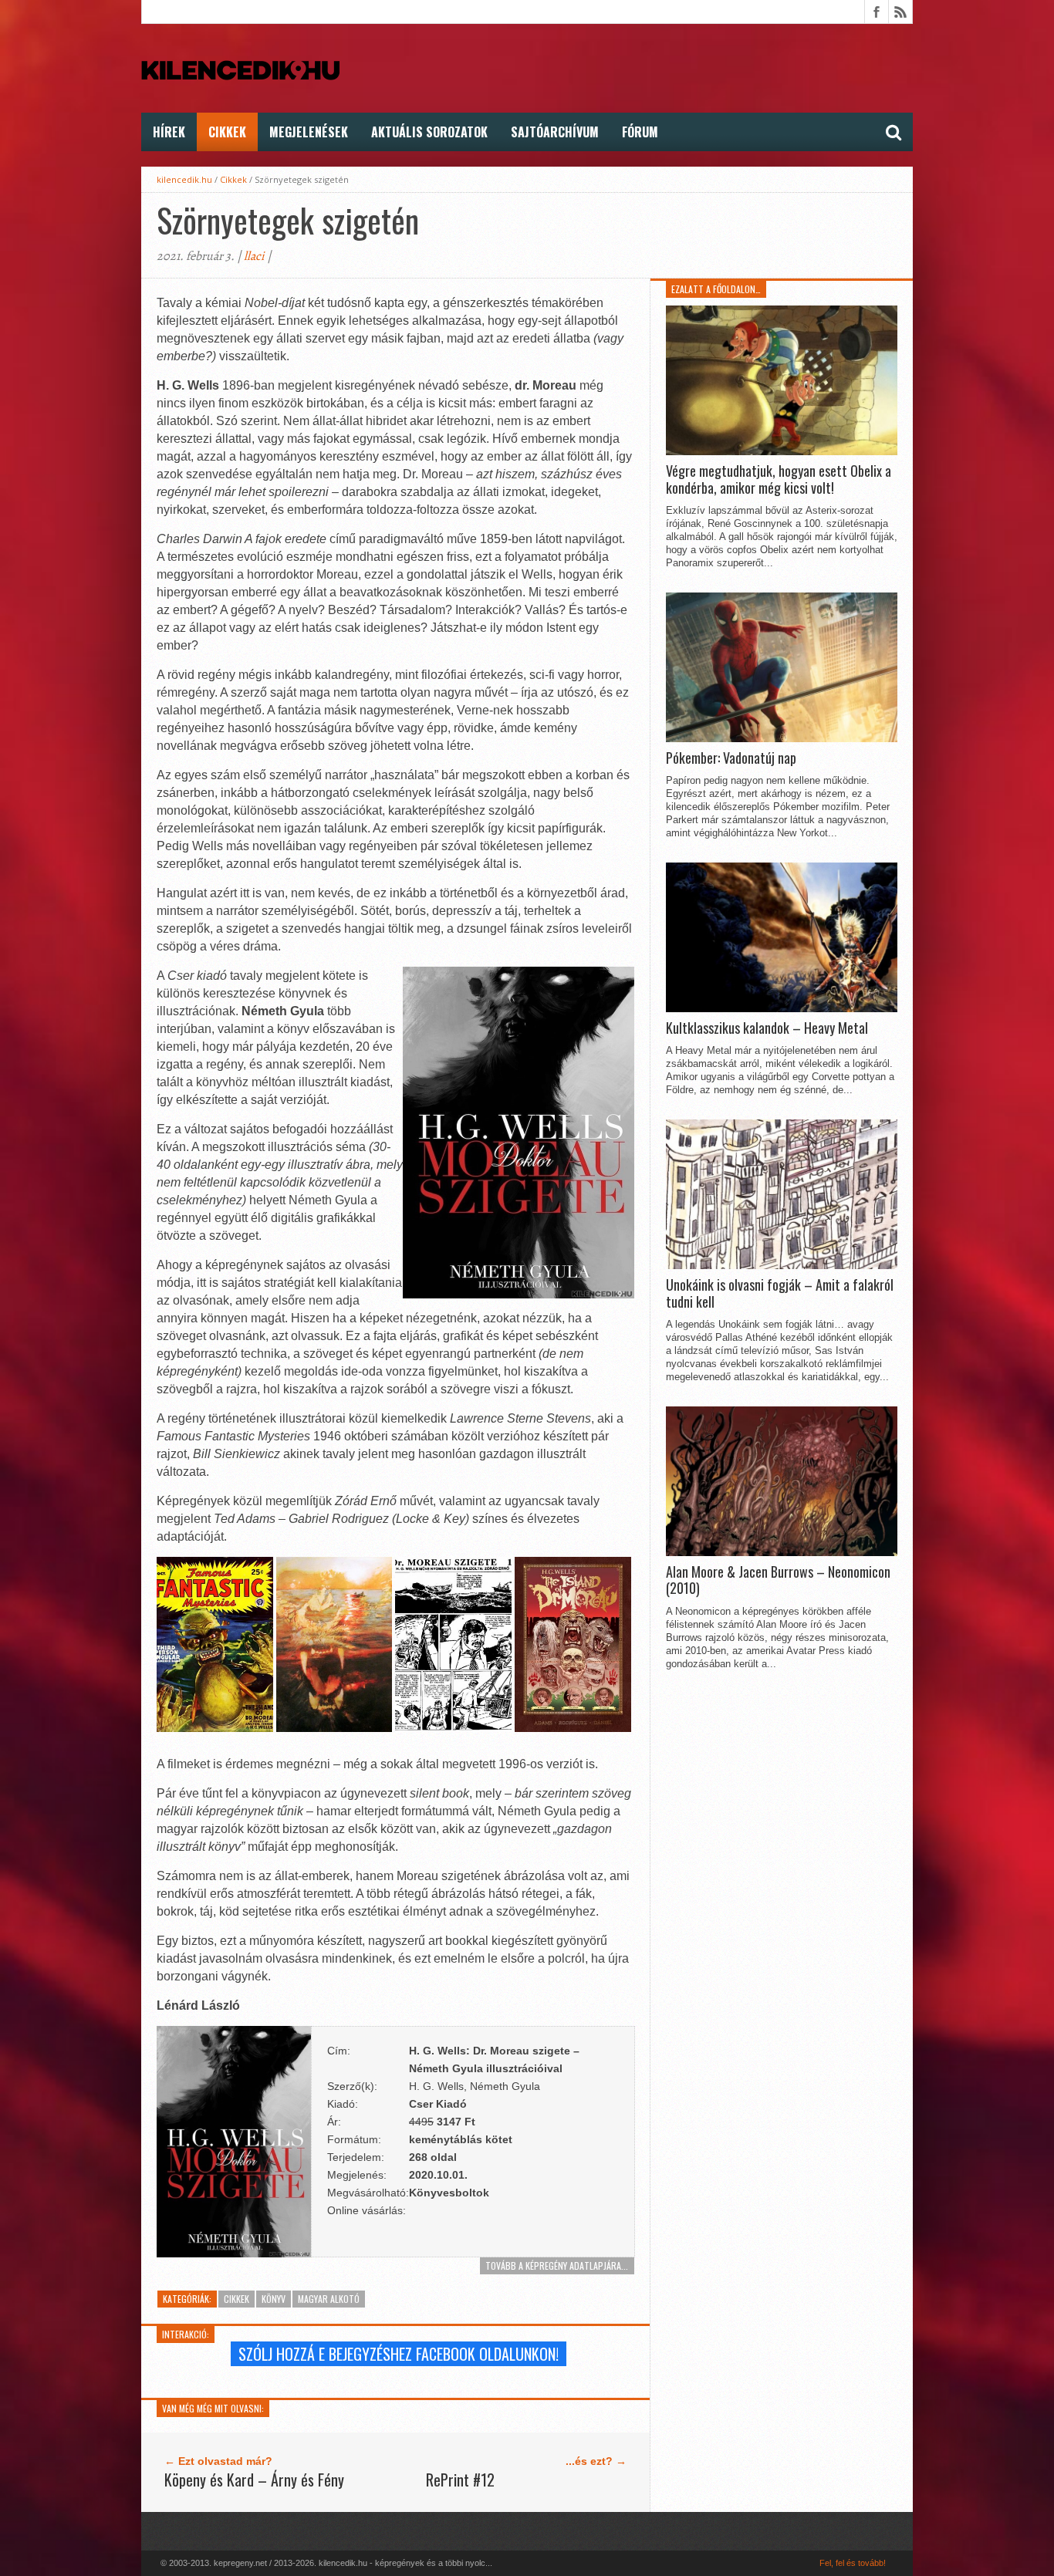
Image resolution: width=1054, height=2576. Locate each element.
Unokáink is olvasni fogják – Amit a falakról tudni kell (780, 1293)
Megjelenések (309, 132)
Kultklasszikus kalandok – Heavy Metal (767, 1028)
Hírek (169, 132)
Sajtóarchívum (555, 132)
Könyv (274, 2299)
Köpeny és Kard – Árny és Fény (254, 2480)
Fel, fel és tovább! (853, 2563)
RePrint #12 (460, 2480)
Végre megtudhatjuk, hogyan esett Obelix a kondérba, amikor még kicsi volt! (779, 479)
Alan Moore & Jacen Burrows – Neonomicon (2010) (778, 1580)
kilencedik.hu (184, 179)
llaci (254, 256)
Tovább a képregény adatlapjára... (557, 2265)
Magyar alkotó (329, 2299)
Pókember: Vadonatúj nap (731, 758)
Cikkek (227, 132)
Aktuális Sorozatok (429, 132)
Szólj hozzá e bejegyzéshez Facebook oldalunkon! (399, 2354)
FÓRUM (640, 132)
